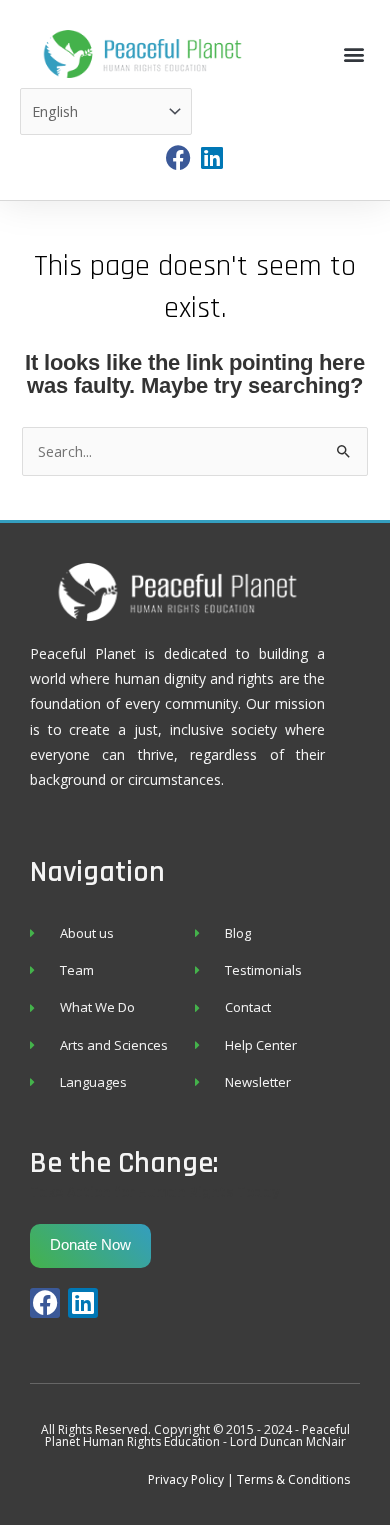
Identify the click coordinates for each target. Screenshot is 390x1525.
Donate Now (90, 1245)
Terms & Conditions (293, 1479)
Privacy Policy (186, 1479)
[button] (353, 54)
